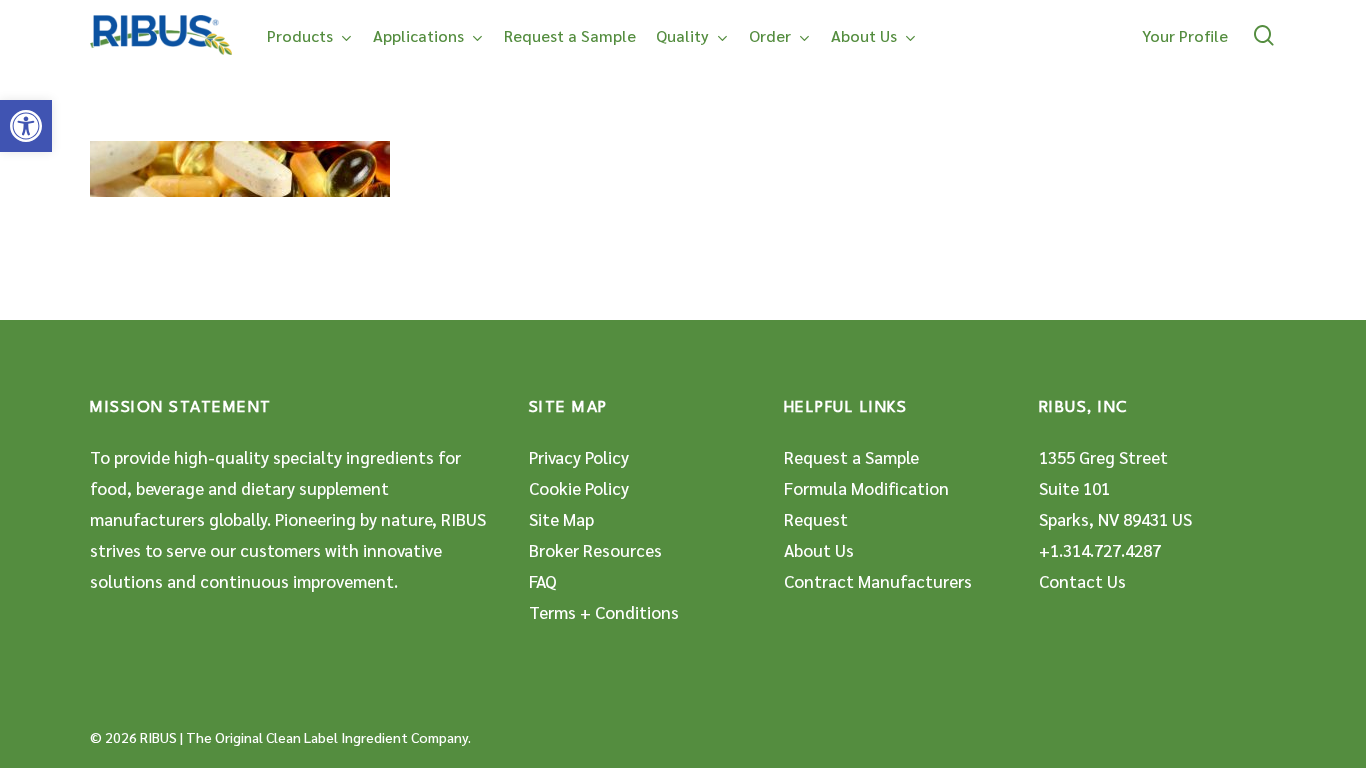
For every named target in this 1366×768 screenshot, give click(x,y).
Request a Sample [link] (851, 457)
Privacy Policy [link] (579, 457)
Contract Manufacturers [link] (878, 581)
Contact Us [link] (1082, 581)
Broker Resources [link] (595, 550)
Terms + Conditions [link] (604, 612)
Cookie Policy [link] (579, 488)
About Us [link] (819, 550)
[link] (26, 126)
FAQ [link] (543, 581)
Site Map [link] (561, 519)
